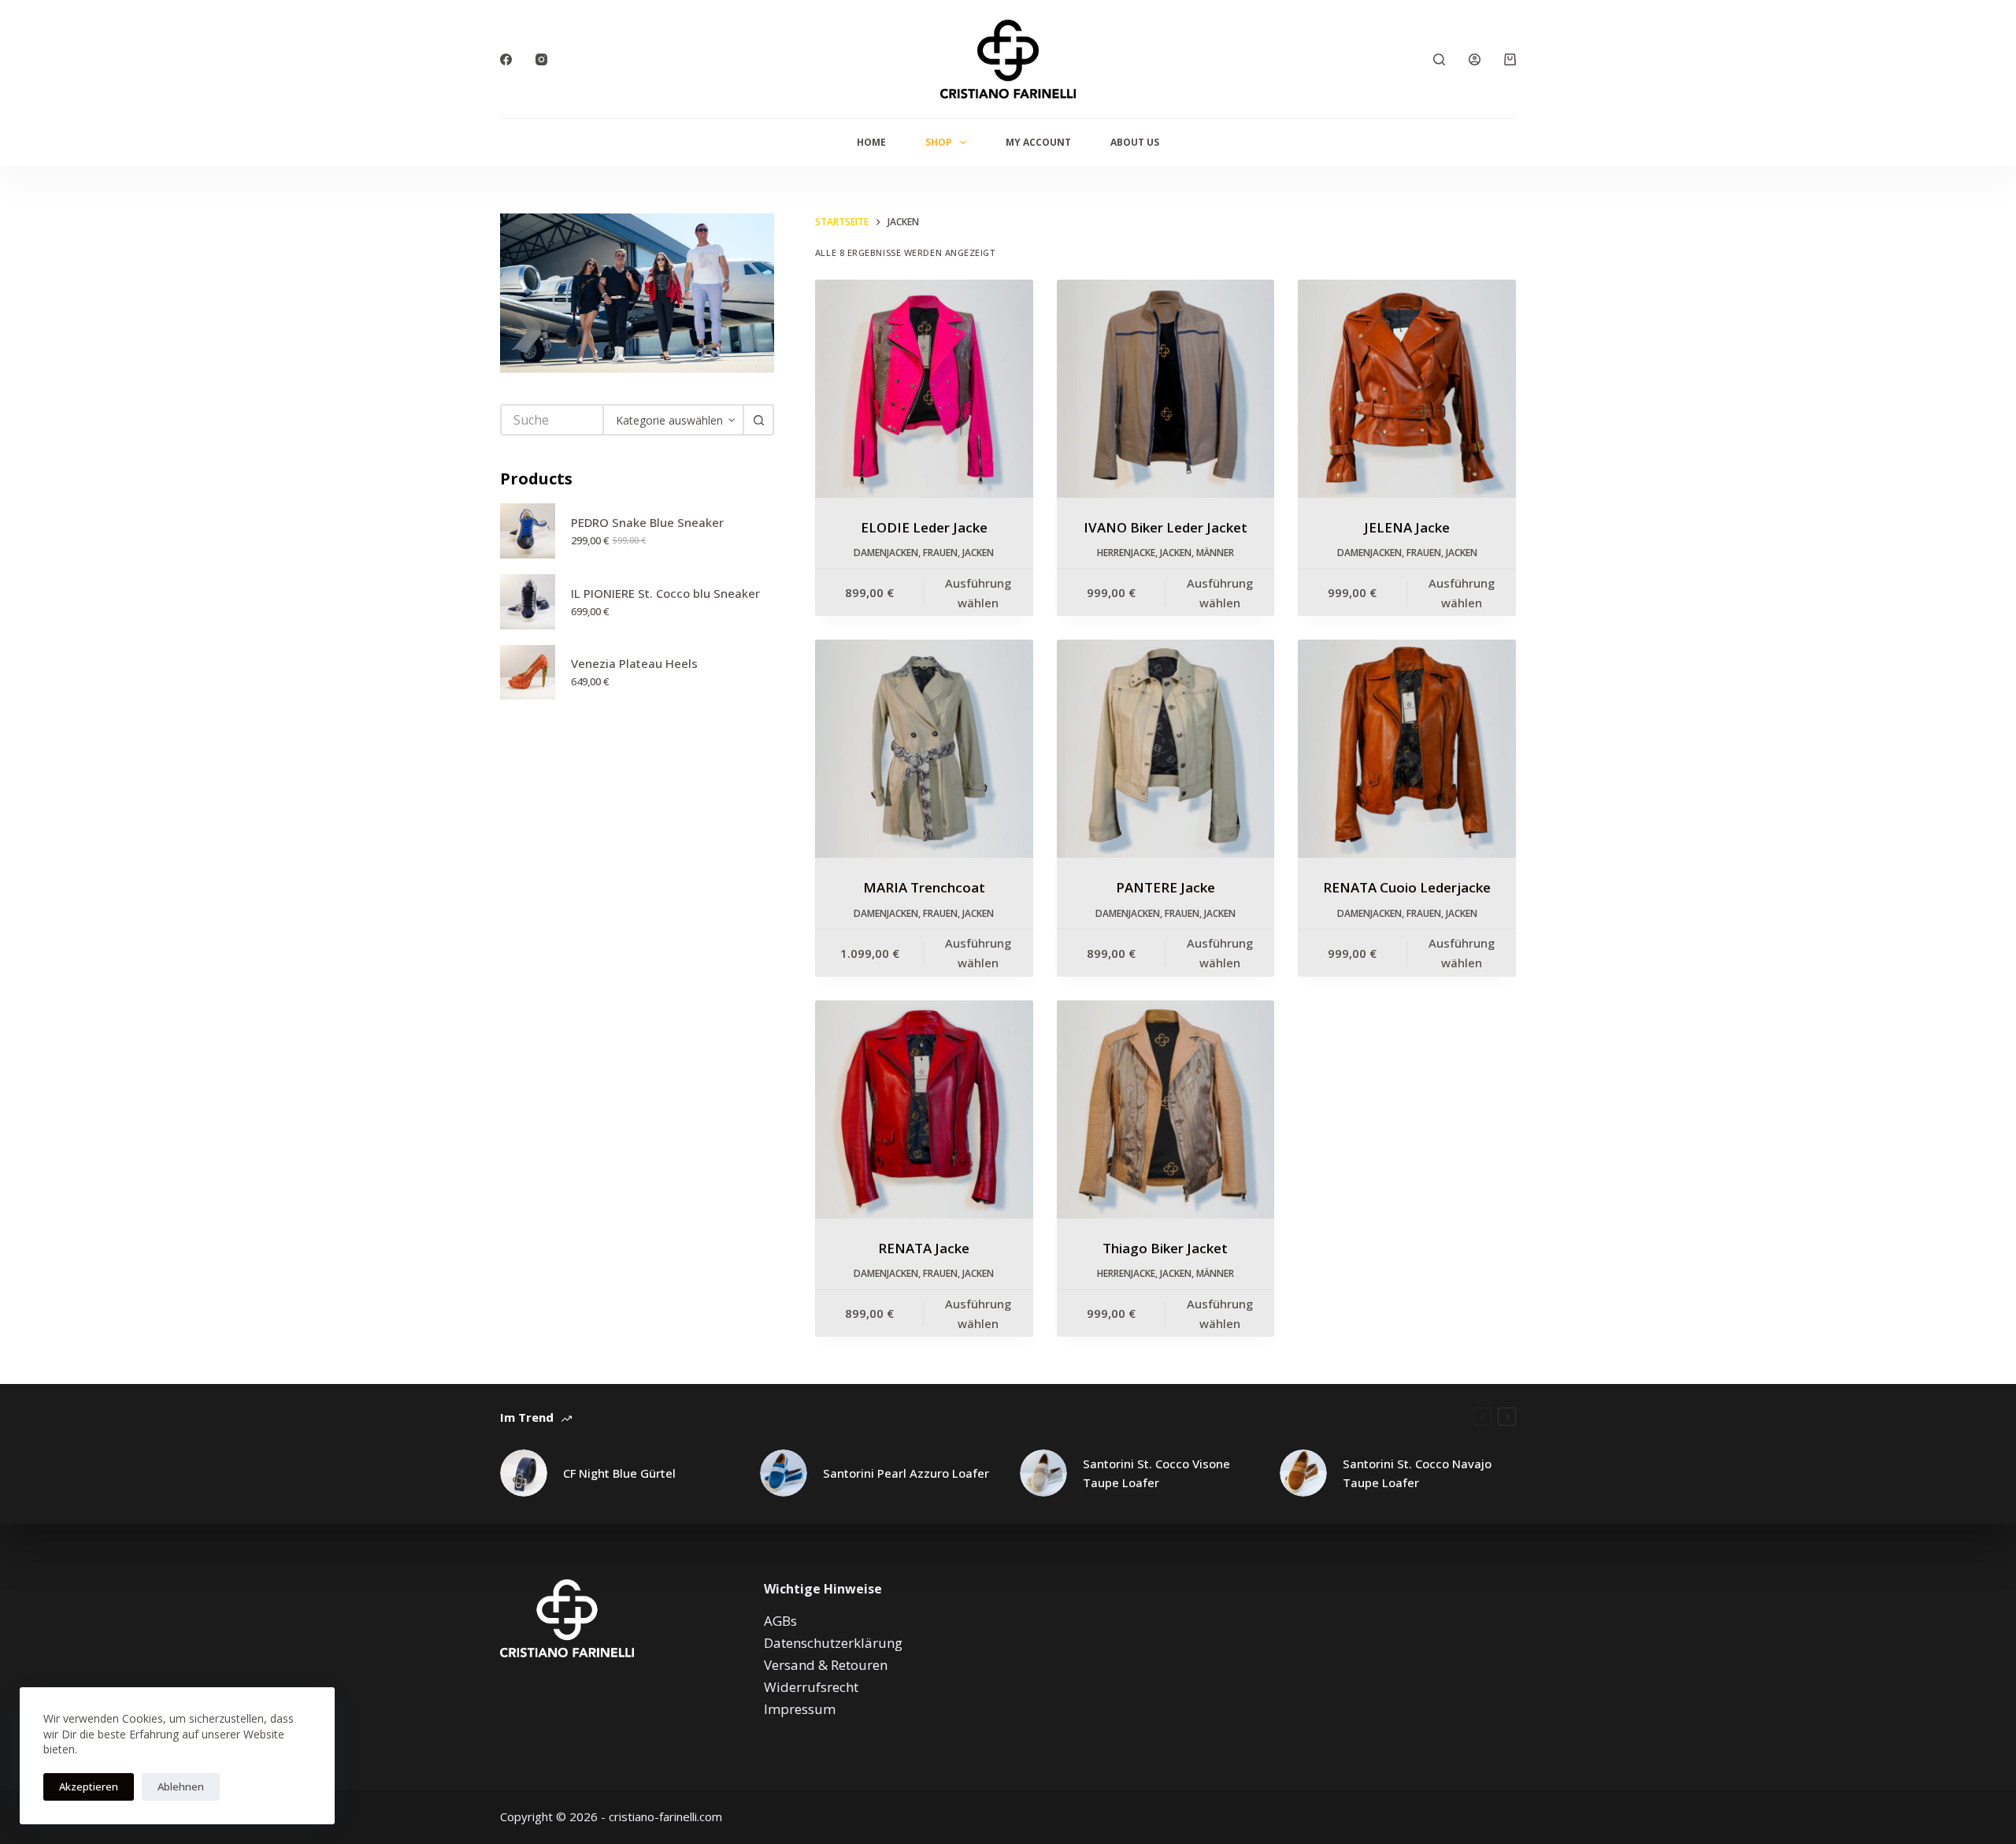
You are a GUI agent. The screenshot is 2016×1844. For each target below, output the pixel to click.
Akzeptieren (89, 1786)
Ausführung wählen (978, 593)
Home (871, 142)
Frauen (940, 553)
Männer (1215, 553)
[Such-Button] (758, 420)
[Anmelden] (1475, 59)
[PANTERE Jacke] (1166, 749)
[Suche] (1439, 59)
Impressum (800, 1709)
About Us (1135, 142)
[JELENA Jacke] (1407, 389)
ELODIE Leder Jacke (924, 527)
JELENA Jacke (1407, 527)
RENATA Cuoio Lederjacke (1407, 887)
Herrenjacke (1126, 553)
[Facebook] (506, 59)
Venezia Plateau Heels (634, 663)
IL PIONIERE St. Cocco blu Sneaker (665, 593)
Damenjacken (886, 553)
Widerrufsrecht (811, 1687)
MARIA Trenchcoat (924, 887)
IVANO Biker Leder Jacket (1165, 527)
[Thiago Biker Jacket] (1166, 1109)
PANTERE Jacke (1165, 887)
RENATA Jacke (924, 1248)
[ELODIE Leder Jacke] (924, 389)
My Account (1038, 142)
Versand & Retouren (826, 1665)
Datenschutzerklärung (833, 1643)
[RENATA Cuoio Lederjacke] (1407, 749)
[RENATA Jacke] (924, 1109)
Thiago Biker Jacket (1165, 1248)
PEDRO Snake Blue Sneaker (647, 522)
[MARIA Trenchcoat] (924, 749)
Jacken (978, 553)
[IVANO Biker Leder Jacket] (1166, 389)
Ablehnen (181, 1786)
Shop (939, 142)
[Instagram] (541, 59)
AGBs (780, 1621)
